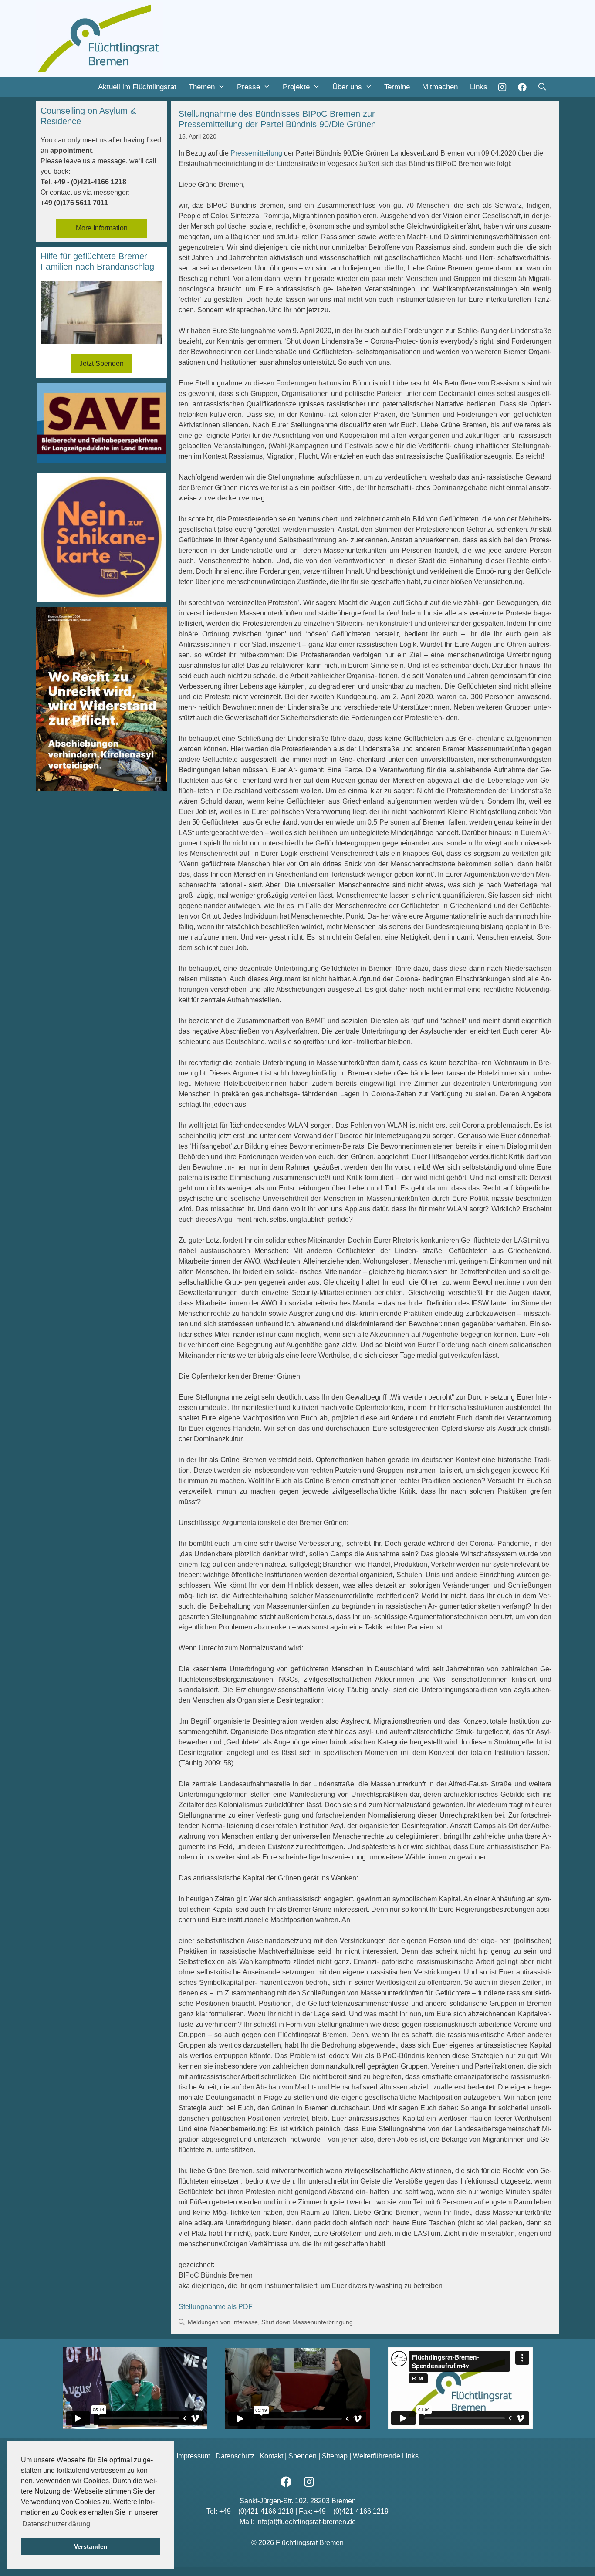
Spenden (303, 2456)
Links (479, 87)
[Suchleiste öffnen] (542, 87)
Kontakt (271, 2456)
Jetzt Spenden (101, 363)
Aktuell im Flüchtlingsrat (137, 87)
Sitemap (335, 2456)
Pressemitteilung (256, 153)
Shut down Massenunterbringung (307, 2322)
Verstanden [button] (91, 2546)
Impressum (193, 2456)
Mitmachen (440, 87)
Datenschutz (235, 2456)
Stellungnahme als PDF (216, 2307)
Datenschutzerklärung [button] (56, 2524)
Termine (397, 87)
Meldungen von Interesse (223, 2322)
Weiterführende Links (386, 2456)
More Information (102, 228)
